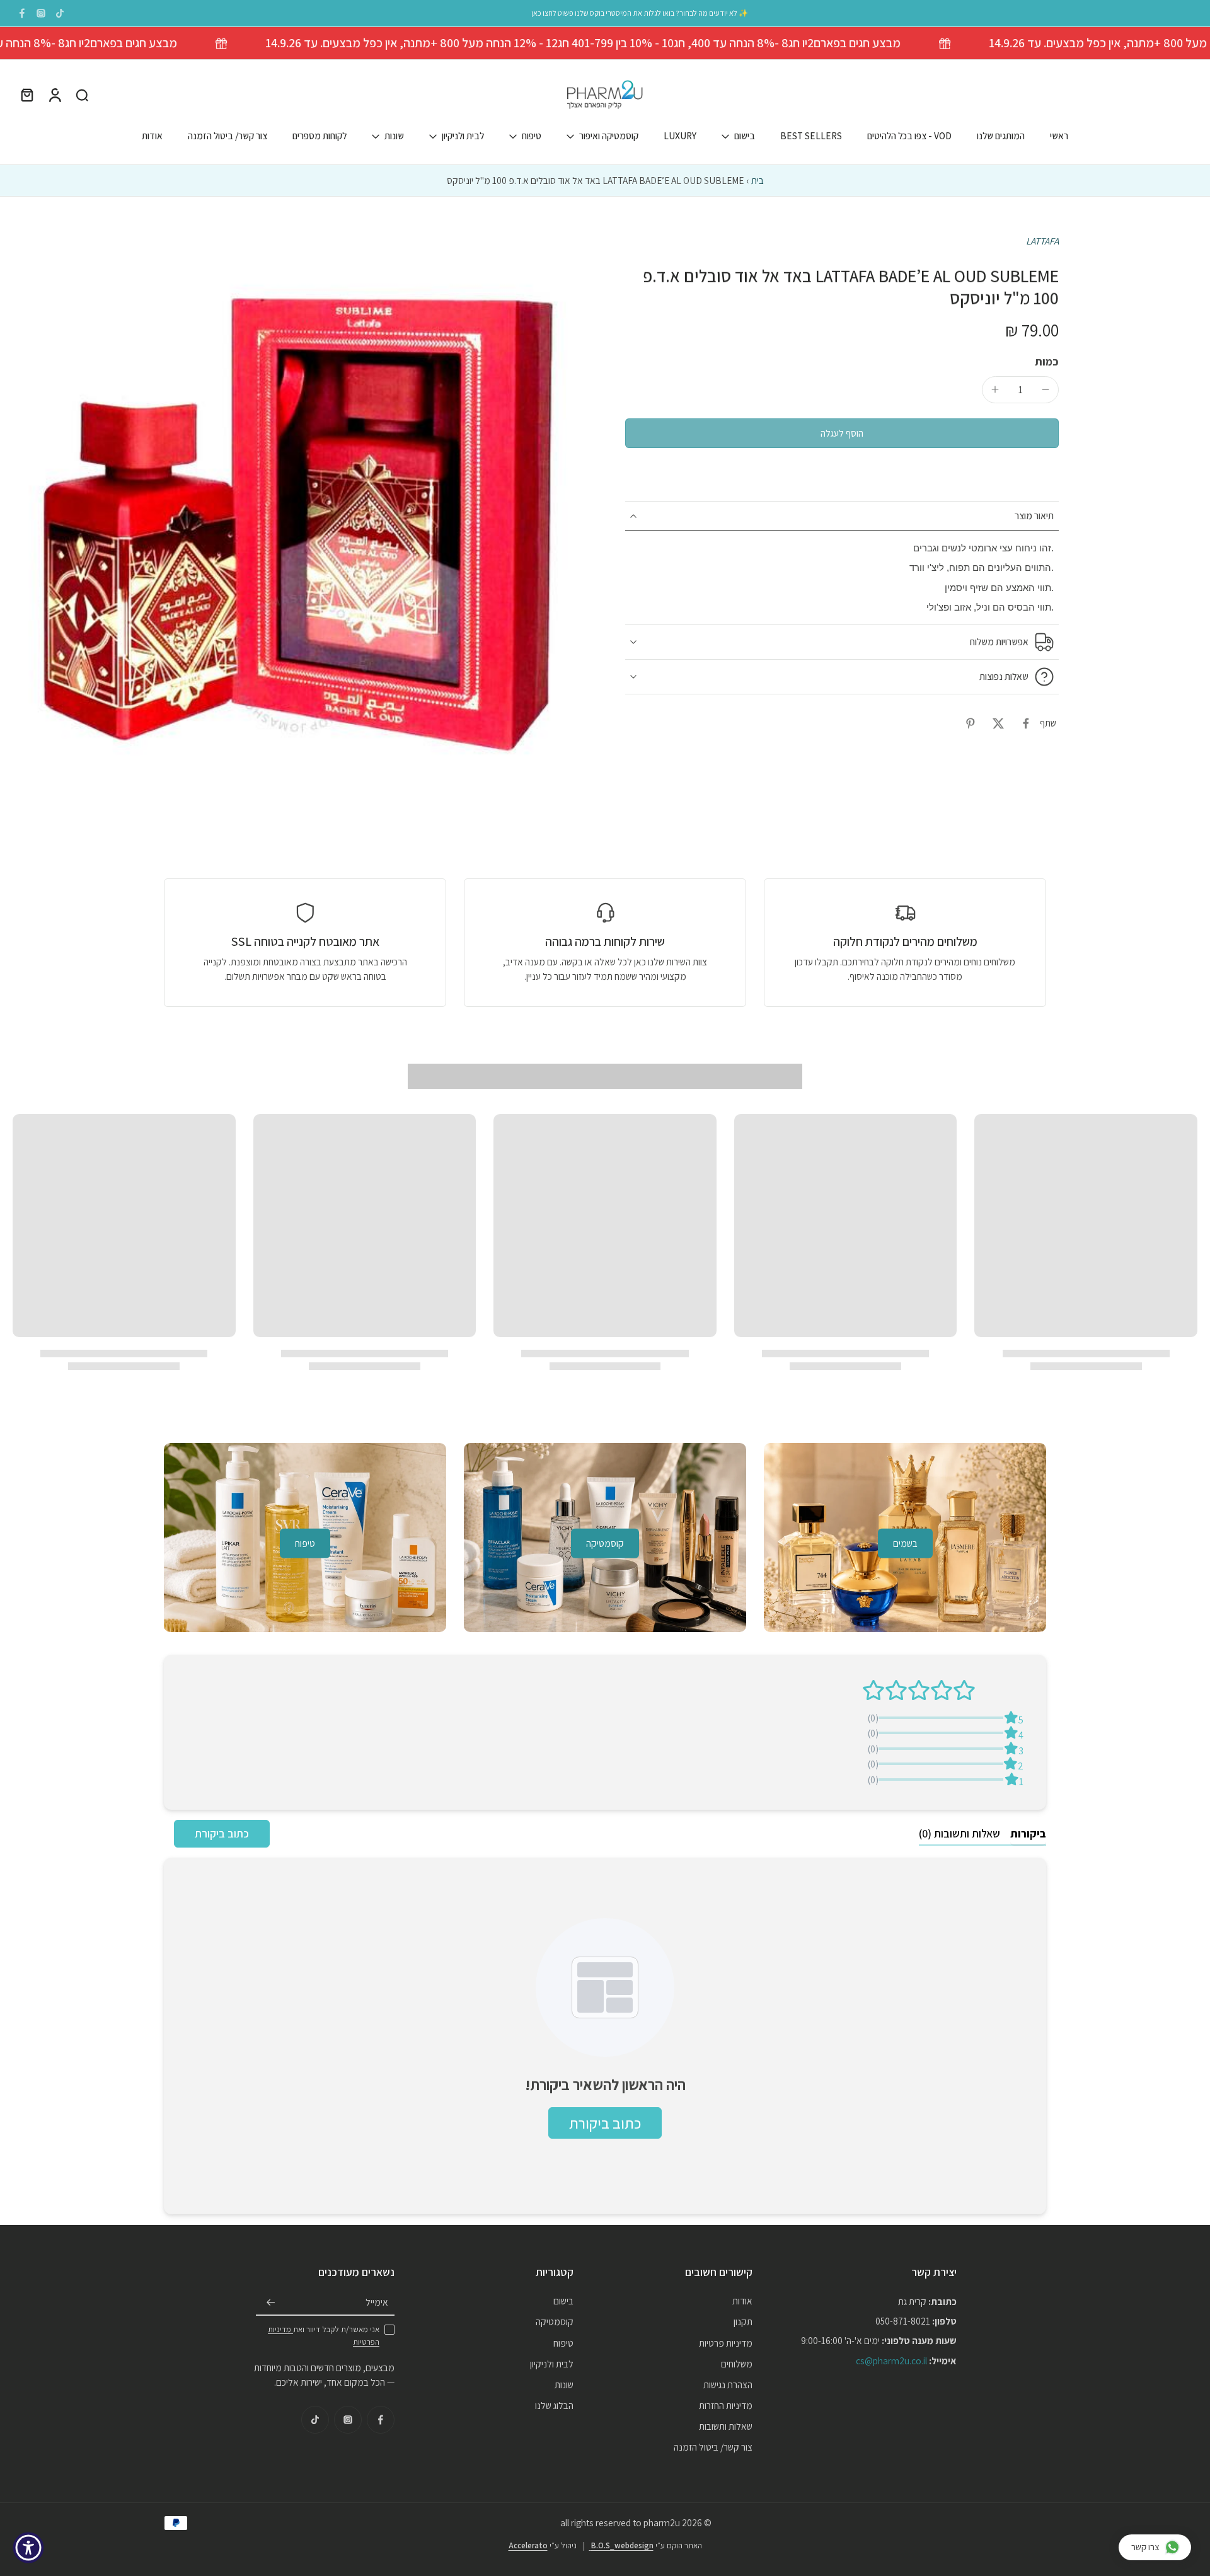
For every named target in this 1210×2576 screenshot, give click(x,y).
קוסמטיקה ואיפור (609, 136)
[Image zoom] (299, 520)
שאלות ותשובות (726, 2426)
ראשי (1059, 136)
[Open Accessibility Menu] (28, 2548)
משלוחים (737, 2363)
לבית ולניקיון (463, 136)
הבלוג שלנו (554, 2405)
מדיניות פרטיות (726, 2342)
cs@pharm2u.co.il (891, 2360)
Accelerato (528, 2545)
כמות (1047, 361)
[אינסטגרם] (41, 13)
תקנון (743, 2321)
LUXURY (680, 136)
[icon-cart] (26, 95)
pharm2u (662, 2522)
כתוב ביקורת (222, 1833)
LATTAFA (1042, 241)
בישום (745, 136)
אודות (152, 136)
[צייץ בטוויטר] (998, 723)
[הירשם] (271, 2303)
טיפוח (532, 136)
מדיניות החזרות (726, 2405)
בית (758, 180)
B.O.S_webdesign (621, 2545)
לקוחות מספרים (320, 136)
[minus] (1046, 389)
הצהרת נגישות (728, 2384)
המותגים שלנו (1001, 136)
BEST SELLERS (811, 136)
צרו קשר (1145, 2547)
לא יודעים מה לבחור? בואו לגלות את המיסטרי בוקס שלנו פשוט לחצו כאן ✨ (640, 13)
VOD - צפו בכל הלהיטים (909, 136)
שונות (394, 136)
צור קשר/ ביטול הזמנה (228, 136)
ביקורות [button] (1028, 1833)
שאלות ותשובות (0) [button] (959, 1833)
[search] (82, 95)
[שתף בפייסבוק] (1026, 723)
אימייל (377, 2302)
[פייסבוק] (22, 13)
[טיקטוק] (60, 13)
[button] (842, 433)
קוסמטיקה (555, 2321)
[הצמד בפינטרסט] (971, 723)
